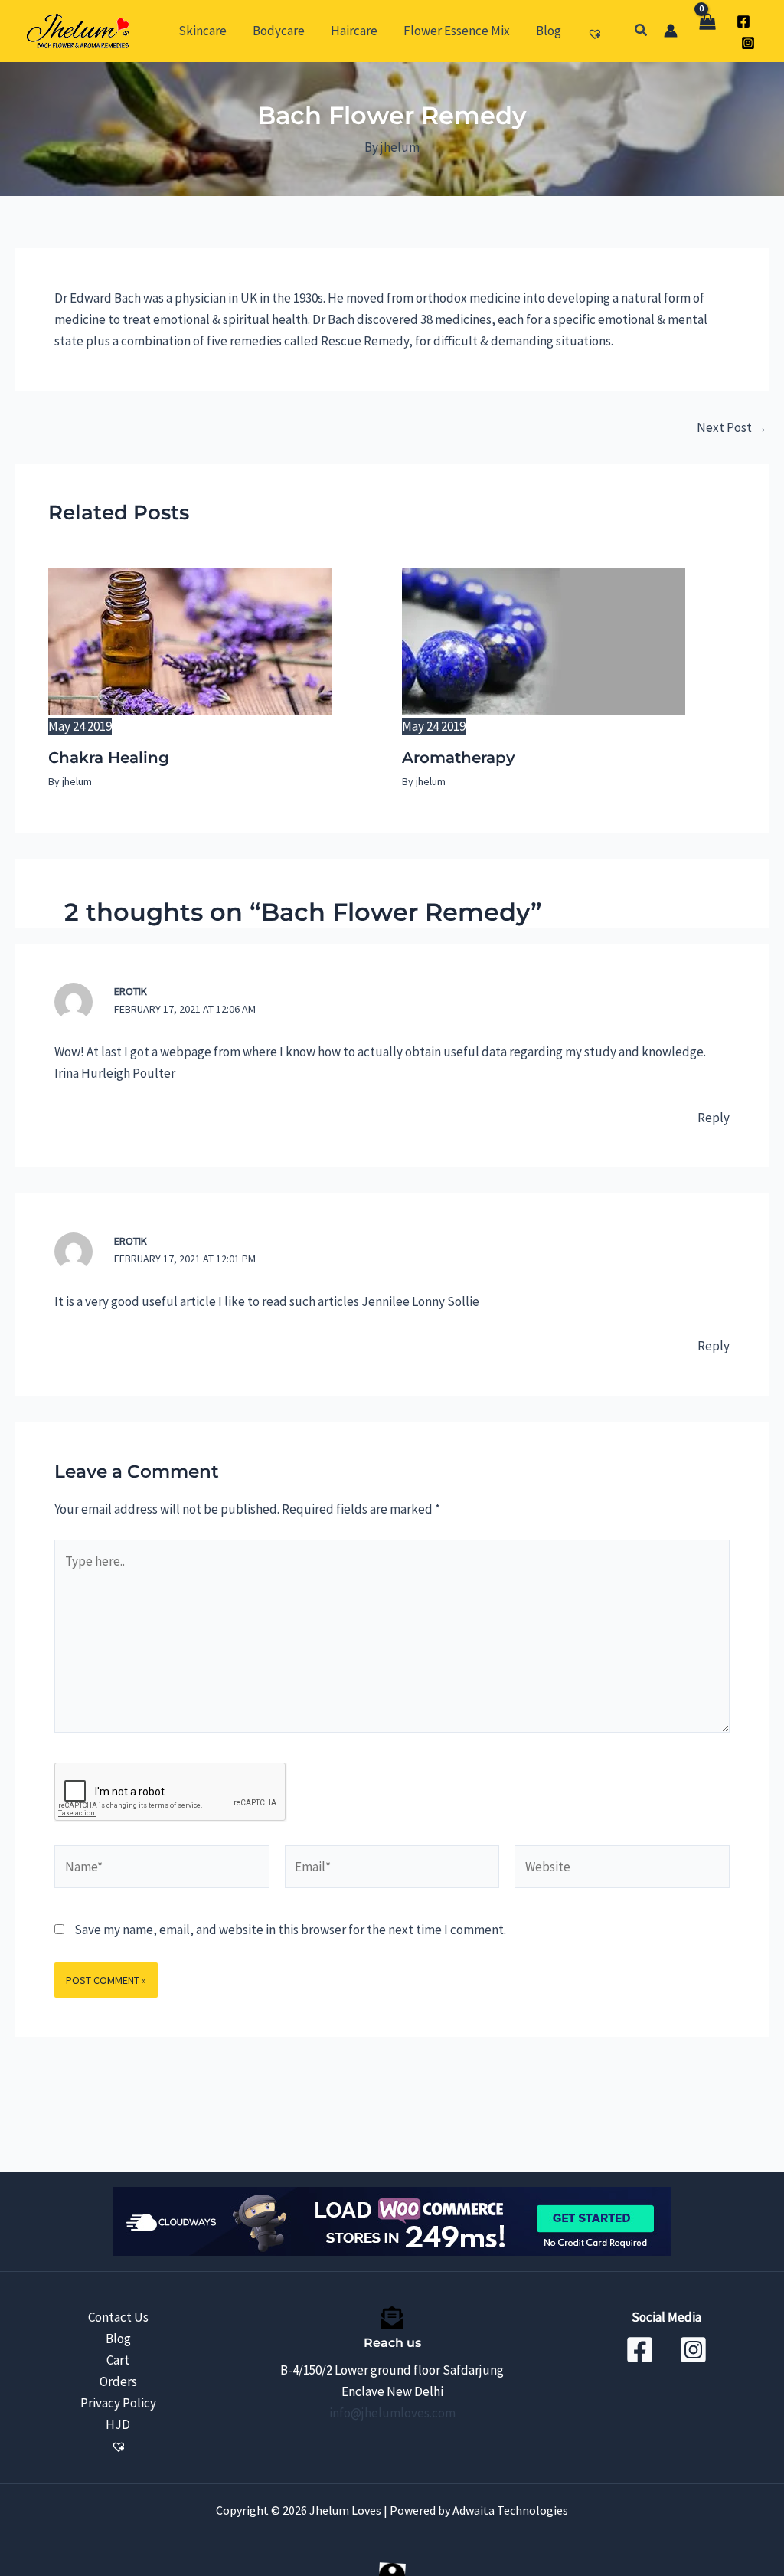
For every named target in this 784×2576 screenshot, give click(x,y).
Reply (714, 1118)
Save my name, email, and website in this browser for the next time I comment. (290, 1930)
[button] (642, 31)
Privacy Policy (118, 2403)
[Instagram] (748, 43)
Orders (118, 2381)
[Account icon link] (671, 31)
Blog (118, 2339)
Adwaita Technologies (509, 2510)
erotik (131, 991)
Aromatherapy (459, 758)
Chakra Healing (109, 758)
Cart (118, 2360)
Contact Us (118, 2317)
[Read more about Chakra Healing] (190, 640)
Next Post (732, 428)
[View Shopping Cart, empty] (707, 31)
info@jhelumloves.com (392, 2413)
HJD (118, 2424)
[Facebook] (743, 21)
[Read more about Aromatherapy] (544, 640)
